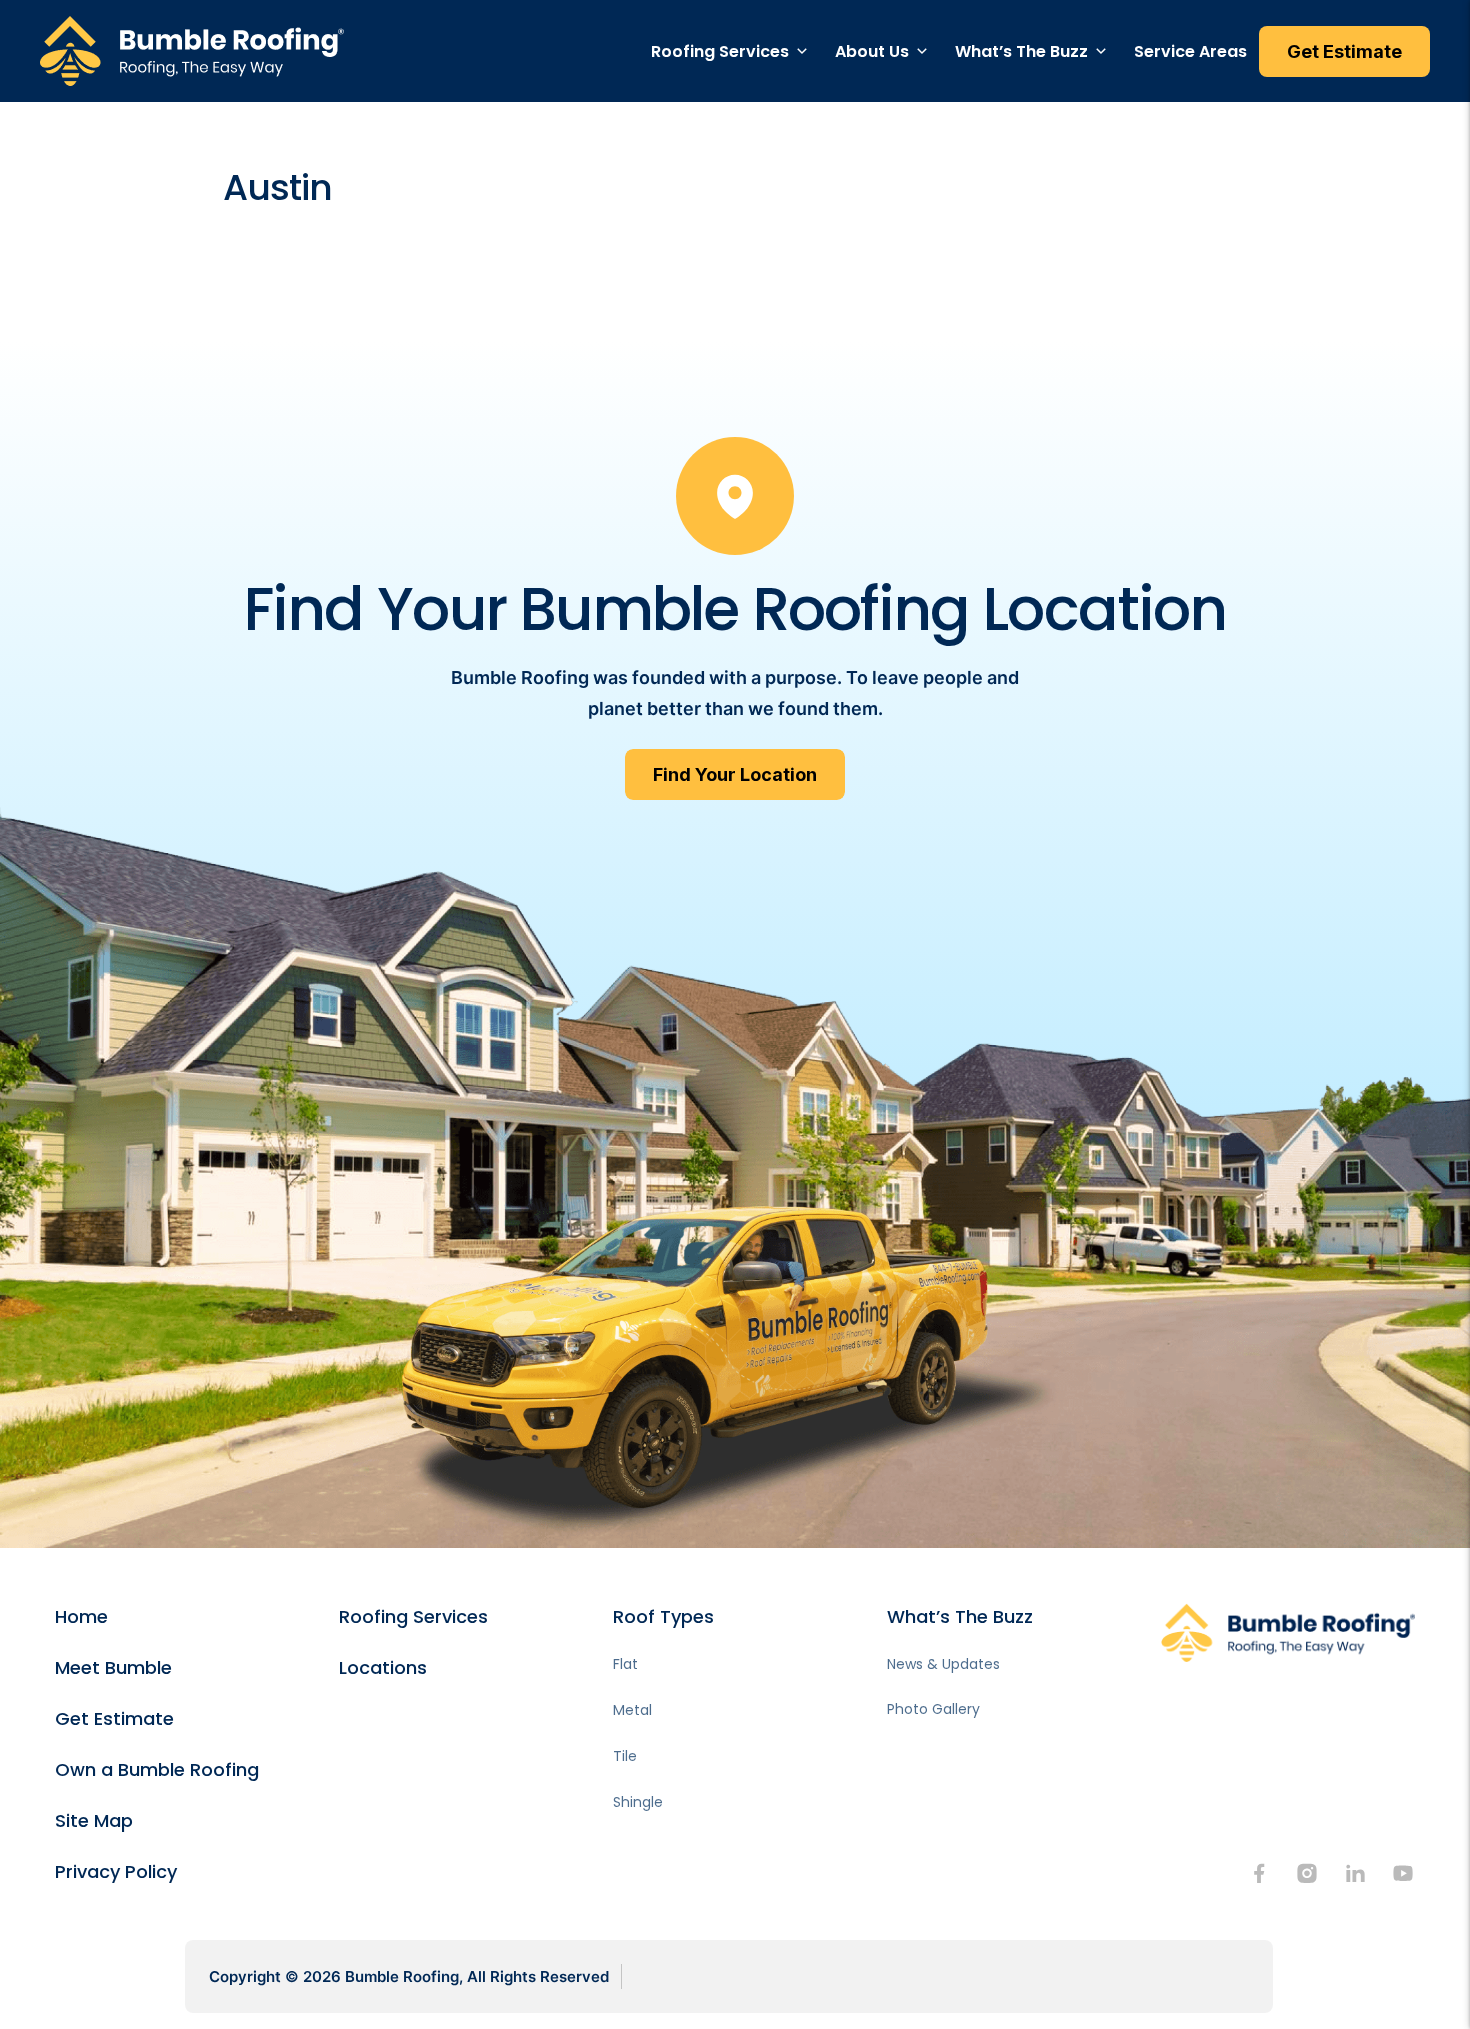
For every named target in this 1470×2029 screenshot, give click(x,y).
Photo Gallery (933, 1709)
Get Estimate (114, 1718)
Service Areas (1190, 51)
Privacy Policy (116, 1871)
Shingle (638, 1802)
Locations (383, 1667)
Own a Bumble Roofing (157, 1769)
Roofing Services (720, 51)
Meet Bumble (113, 1667)
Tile (625, 1756)
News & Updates (943, 1664)
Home (81, 1616)
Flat (625, 1664)
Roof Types (663, 1616)
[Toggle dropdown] (802, 51)
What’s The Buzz (1021, 51)
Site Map (94, 1820)
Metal (632, 1710)
